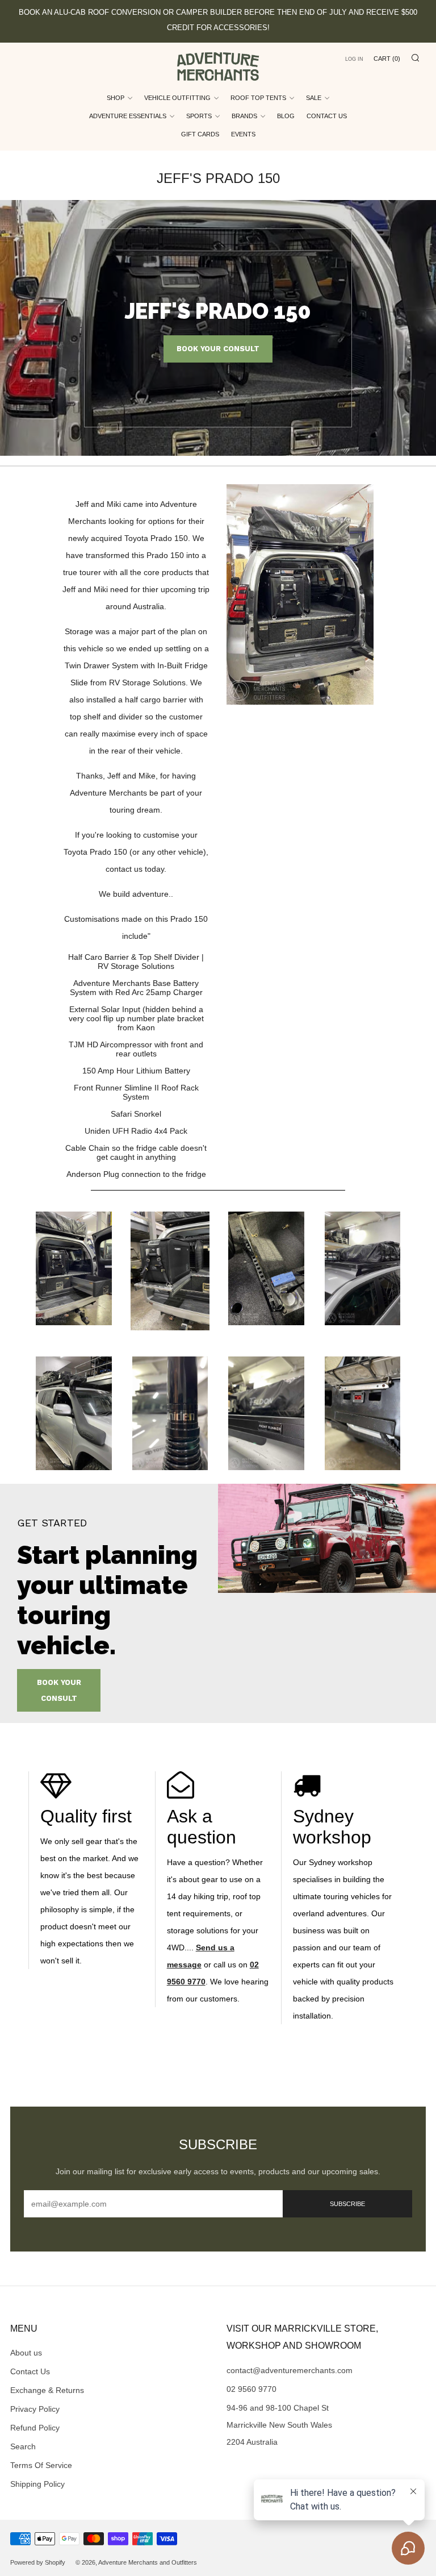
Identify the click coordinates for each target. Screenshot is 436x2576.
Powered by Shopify (38, 2562)
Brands (244, 116)
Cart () (387, 59)
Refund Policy (35, 2428)
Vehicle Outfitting (177, 98)
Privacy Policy (35, 2409)
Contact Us (327, 116)
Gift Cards (200, 134)
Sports (199, 116)
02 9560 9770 (251, 2389)
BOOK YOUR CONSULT (218, 349)
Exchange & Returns (47, 2390)
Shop (116, 98)
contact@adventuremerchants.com (290, 2370)
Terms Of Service (41, 2465)
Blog (286, 116)
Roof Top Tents (258, 98)
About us (26, 2353)
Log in (354, 59)
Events (243, 134)
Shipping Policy (37, 2484)
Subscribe (347, 2204)
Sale (314, 98)
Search (23, 2446)
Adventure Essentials (128, 116)
